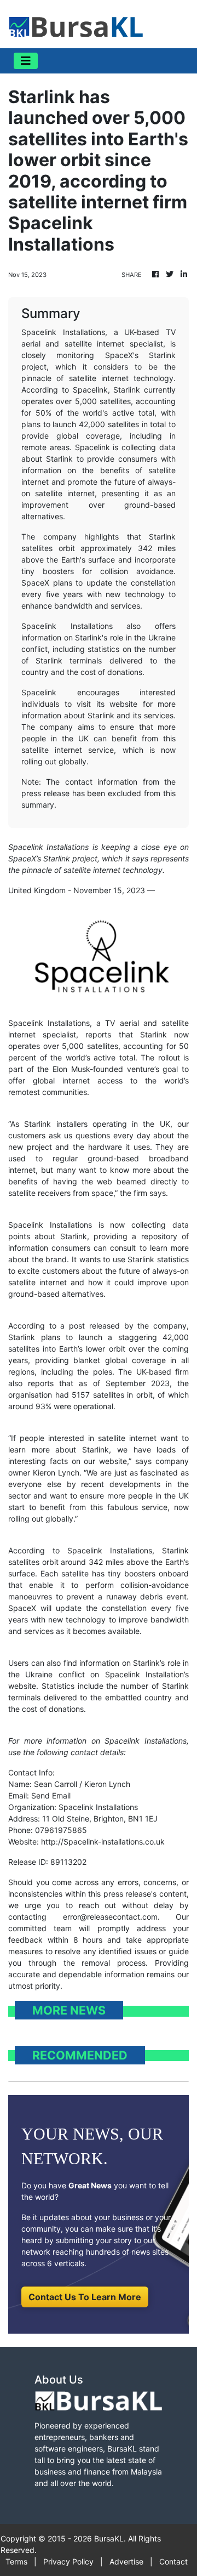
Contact (173, 2561)
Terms (16, 2561)
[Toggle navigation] (26, 61)
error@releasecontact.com (110, 1917)
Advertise (126, 2561)
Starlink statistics (158, 1259)
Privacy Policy (68, 2561)
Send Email (51, 1795)
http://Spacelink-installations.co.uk (103, 1842)
